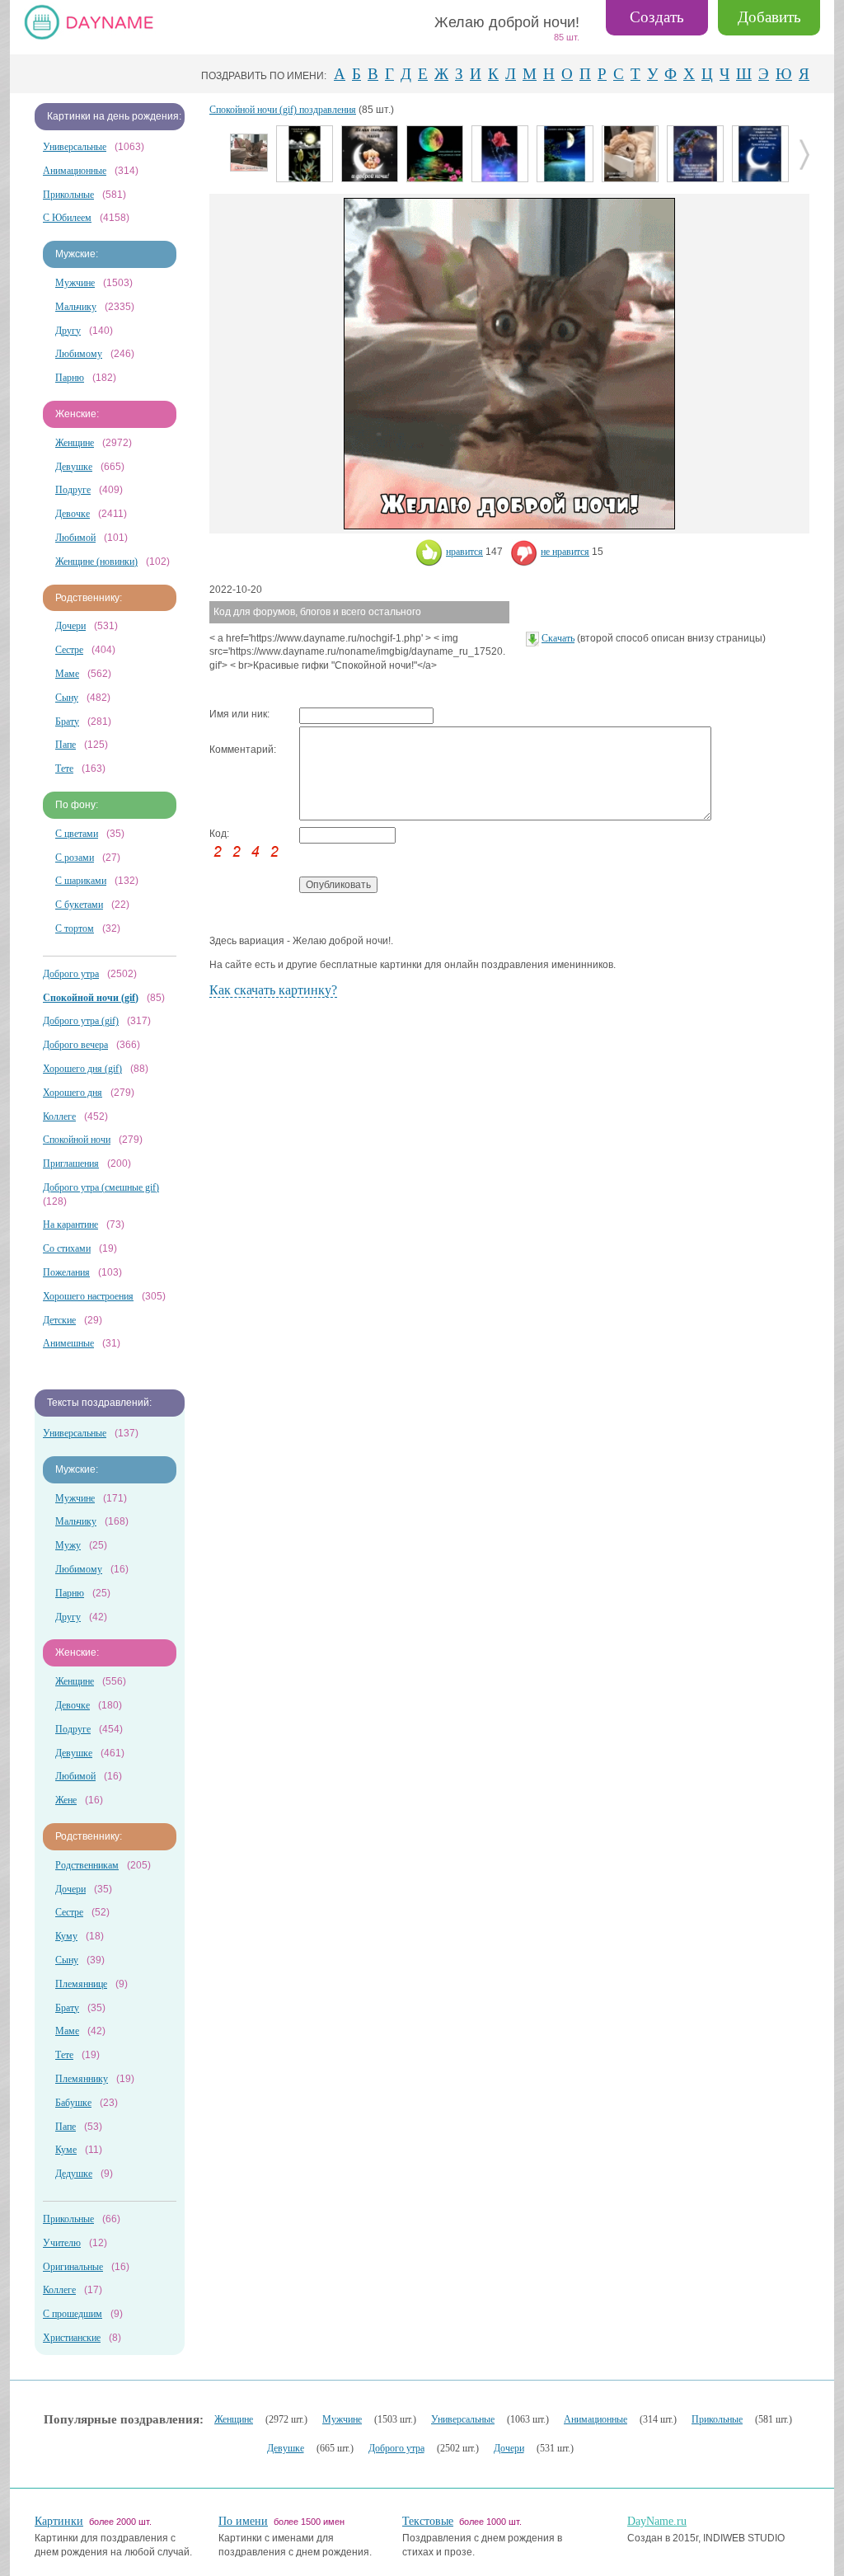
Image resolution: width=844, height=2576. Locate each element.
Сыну (67, 698)
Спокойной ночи (77, 1140)
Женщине (75, 443)
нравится (464, 552)
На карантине (70, 1225)
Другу (68, 331)
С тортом (75, 928)
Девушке (74, 467)
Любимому (79, 354)
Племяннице (81, 1984)
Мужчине (75, 283)
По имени (243, 2521)
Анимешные (68, 1343)
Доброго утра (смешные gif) (101, 1187)
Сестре (69, 650)
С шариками (81, 881)
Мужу (68, 1545)
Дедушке (74, 2174)
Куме (66, 2150)
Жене (66, 1800)
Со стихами (67, 1248)
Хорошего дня (73, 1093)
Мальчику (76, 307)
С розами (75, 858)
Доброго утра (71, 974)
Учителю (62, 2243)
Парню (70, 378)
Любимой (75, 538)
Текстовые (428, 2521)
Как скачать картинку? (273, 990)
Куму (66, 1936)
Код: (219, 834)
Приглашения (71, 1163)
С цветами (77, 834)
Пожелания (66, 1272)
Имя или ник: (239, 714)
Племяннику (82, 2079)
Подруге (73, 490)
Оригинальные (73, 2267)
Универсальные (75, 147)
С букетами (79, 905)
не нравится (565, 552)
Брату (67, 722)
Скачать (558, 638)
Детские (59, 1320)
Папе (66, 745)
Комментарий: (243, 750)
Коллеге (59, 1116)
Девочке (73, 514)
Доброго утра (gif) (81, 1021)
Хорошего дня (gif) (82, 1069)
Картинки (59, 2521)
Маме (67, 674)
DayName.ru (657, 2521)
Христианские (72, 2338)
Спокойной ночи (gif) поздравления (283, 110)
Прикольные (68, 195)
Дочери (70, 626)
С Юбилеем (67, 218)
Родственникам (87, 1865)
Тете (64, 769)
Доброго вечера (75, 1045)
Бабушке (73, 2103)
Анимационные (75, 171)
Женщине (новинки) (96, 562)
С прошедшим (73, 2314)
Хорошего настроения (88, 1296)
